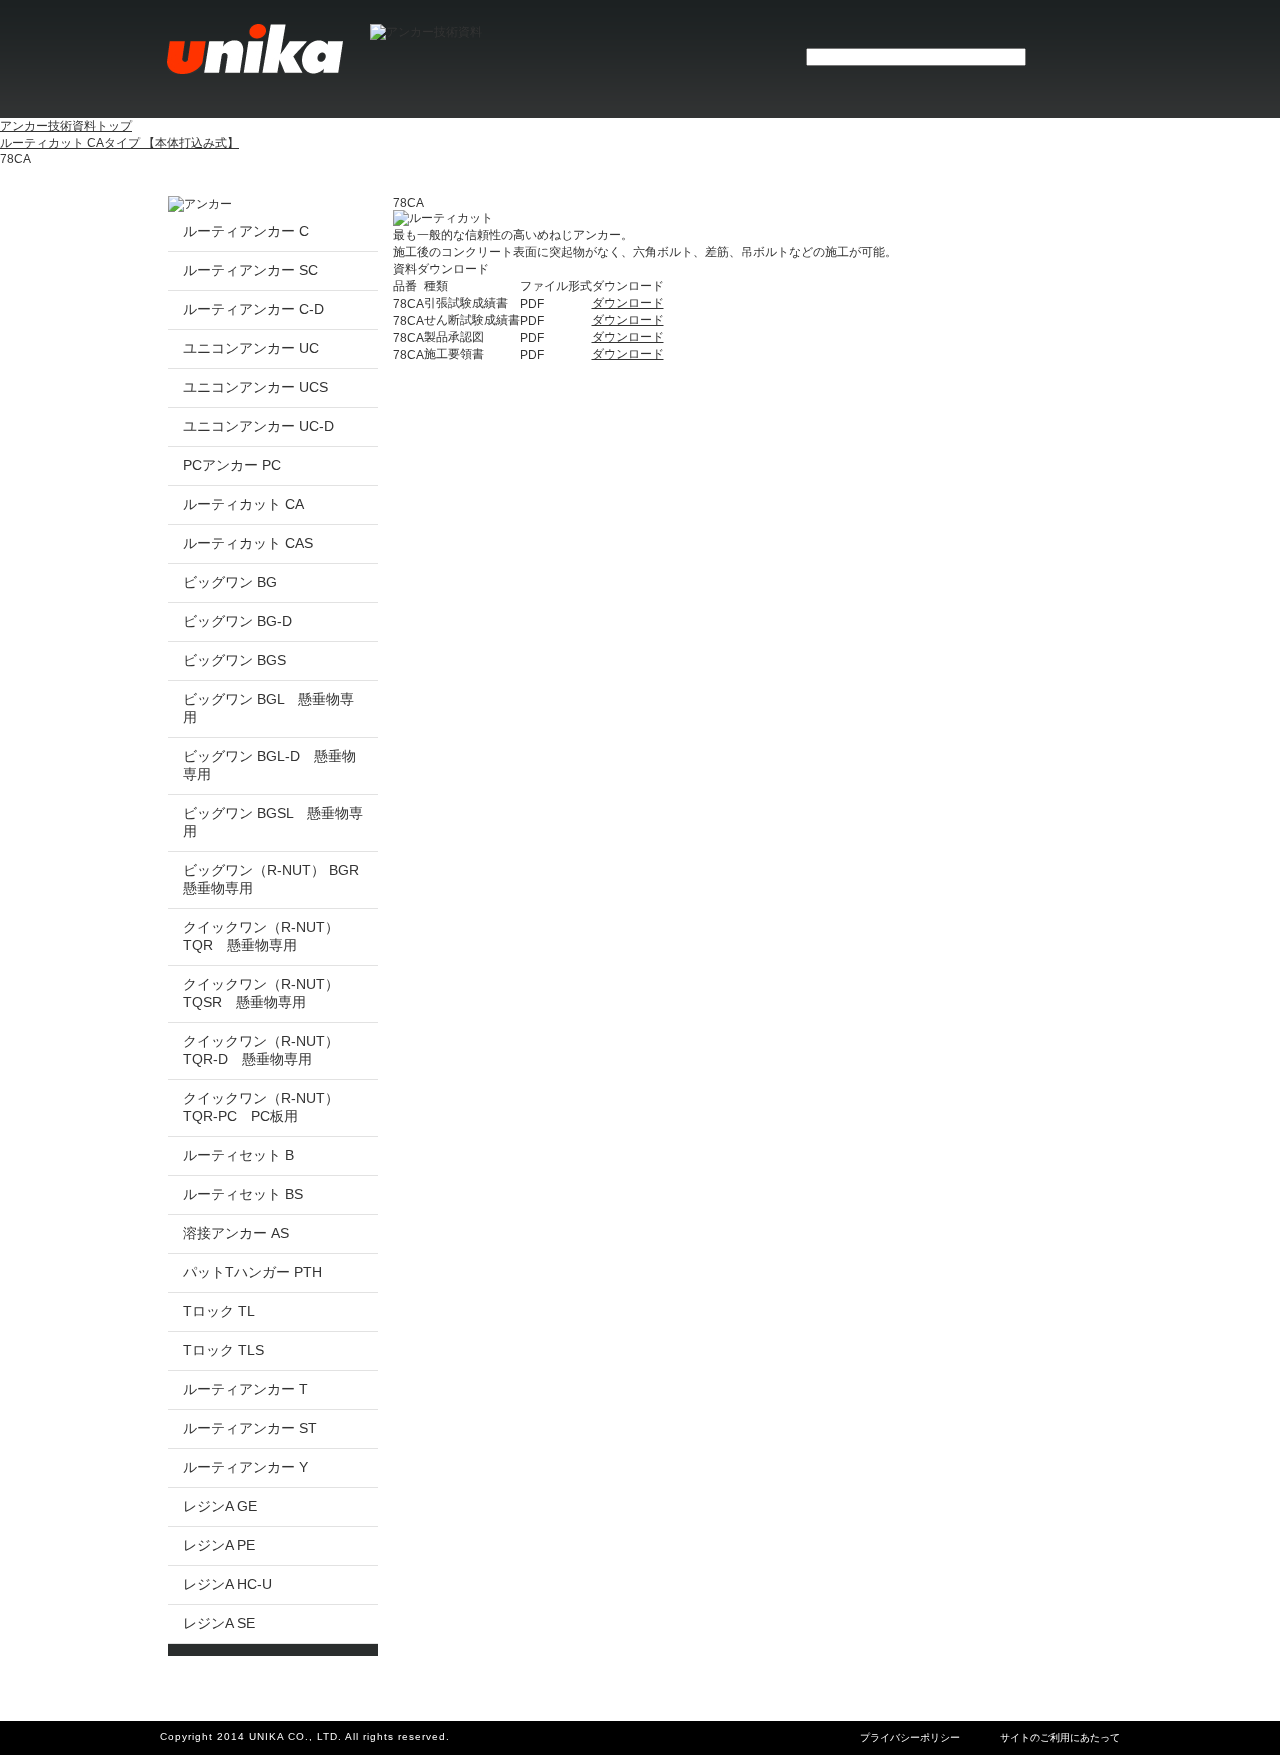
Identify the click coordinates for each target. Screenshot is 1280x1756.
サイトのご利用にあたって (1060, 1737)
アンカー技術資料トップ (66, 126)
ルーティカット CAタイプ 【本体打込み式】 (119, 143)
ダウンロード (628, 303)
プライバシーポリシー (910, 1737)
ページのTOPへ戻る (1036, 1709)
